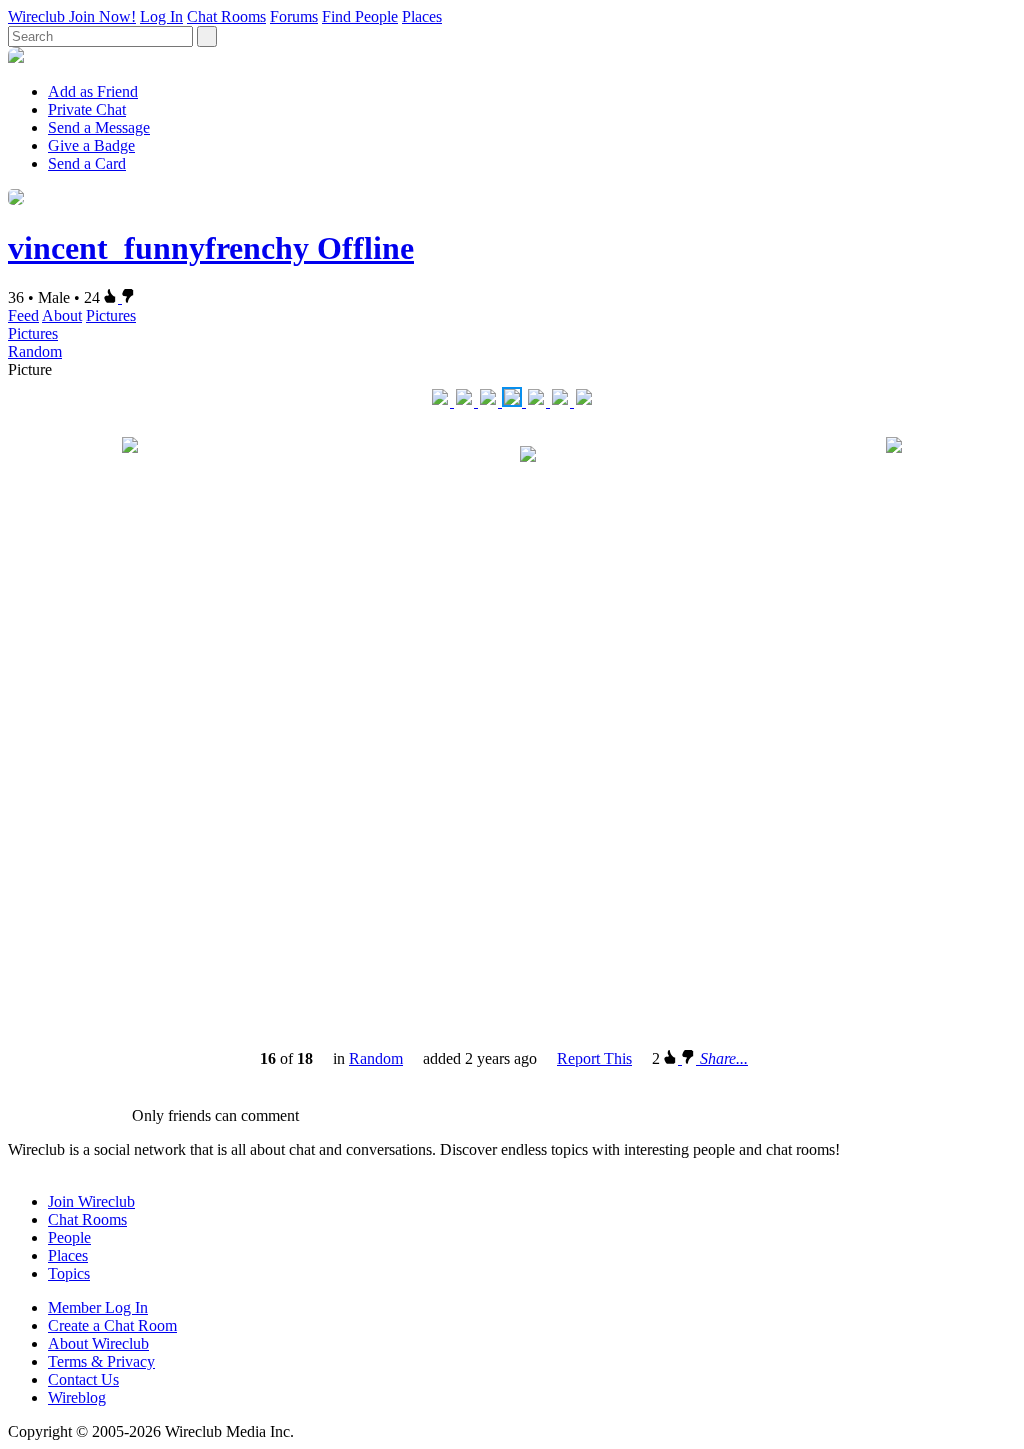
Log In (161, 16)
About (62, 315)
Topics (69, 1273)
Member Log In (98, 1307)
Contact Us (83, 1379)
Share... (724, 1058)
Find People (360, 16)
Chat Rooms (226, 16)
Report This (594, 1058)
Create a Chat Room (112, 1325)
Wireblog (77, 1397)
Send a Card (87, 163)
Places (422, 16)
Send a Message (99, 127)
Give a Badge (91, 145)
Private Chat (87, 109)
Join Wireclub (91, 1201)
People (69, 1237)
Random (35, 351)
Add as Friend (93, 91)
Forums (294, 16)
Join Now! (102, 16)
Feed (23, 315)
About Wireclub (98, 1343)
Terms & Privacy (101, 1361)
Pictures (111, 315)
